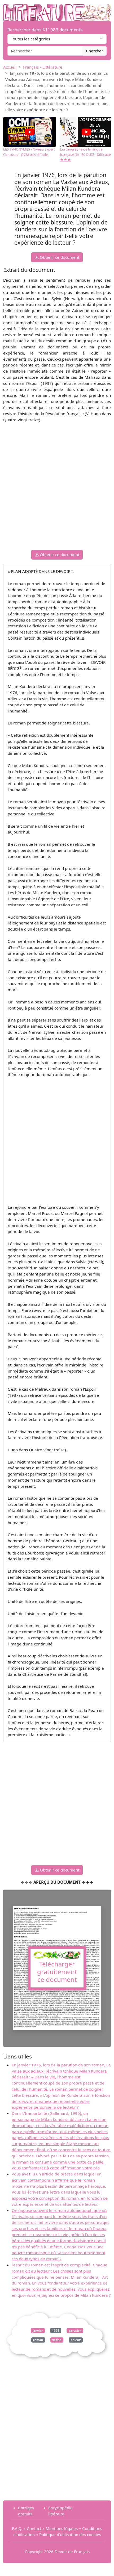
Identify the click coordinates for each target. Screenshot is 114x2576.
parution (75, 2330)
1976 (56, 2330)
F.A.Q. (17, 2528)
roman (38, 2340)
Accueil (10, 67)
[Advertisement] (57, 488)
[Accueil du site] (57, 10)
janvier (38, 2330)
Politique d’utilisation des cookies (70, 2535)
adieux (76, 2340)
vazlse (57, 2340)
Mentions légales (62, 2528)
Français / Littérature (43, 67)
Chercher (95, 51)
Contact (34, 2528)
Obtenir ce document (59, 257)
